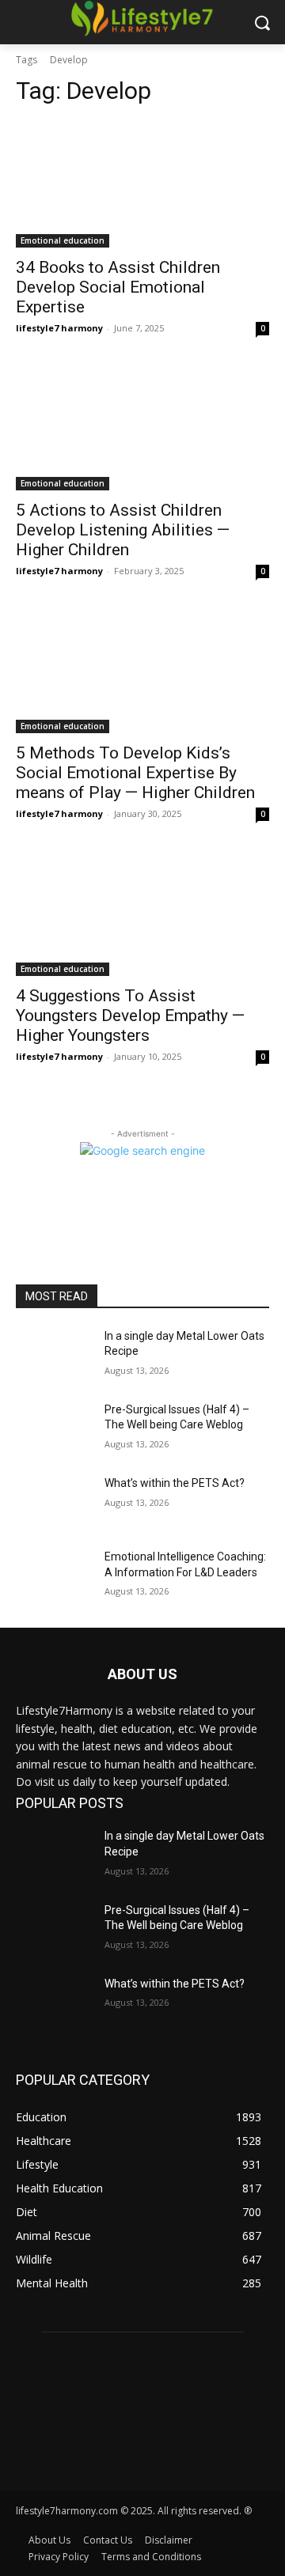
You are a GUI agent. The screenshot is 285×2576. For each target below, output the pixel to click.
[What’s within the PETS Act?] (54, 1502)
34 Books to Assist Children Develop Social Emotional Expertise (118, 287)
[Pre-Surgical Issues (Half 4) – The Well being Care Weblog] (54, 1429)
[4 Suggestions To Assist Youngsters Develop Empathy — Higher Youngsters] (142, 913)
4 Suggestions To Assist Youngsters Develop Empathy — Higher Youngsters (130, 1016)
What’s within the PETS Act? (175, 1483)
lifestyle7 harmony (59, 328)
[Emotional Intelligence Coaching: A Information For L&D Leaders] (54, 1576)
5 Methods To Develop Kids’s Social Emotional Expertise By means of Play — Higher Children (135, 773)
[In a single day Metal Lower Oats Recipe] (54, 1355)
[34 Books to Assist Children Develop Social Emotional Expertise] (142, 184)
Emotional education (63, 240)
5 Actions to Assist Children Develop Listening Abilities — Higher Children (123, 530)
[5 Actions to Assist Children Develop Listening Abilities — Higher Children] (142, 427)
